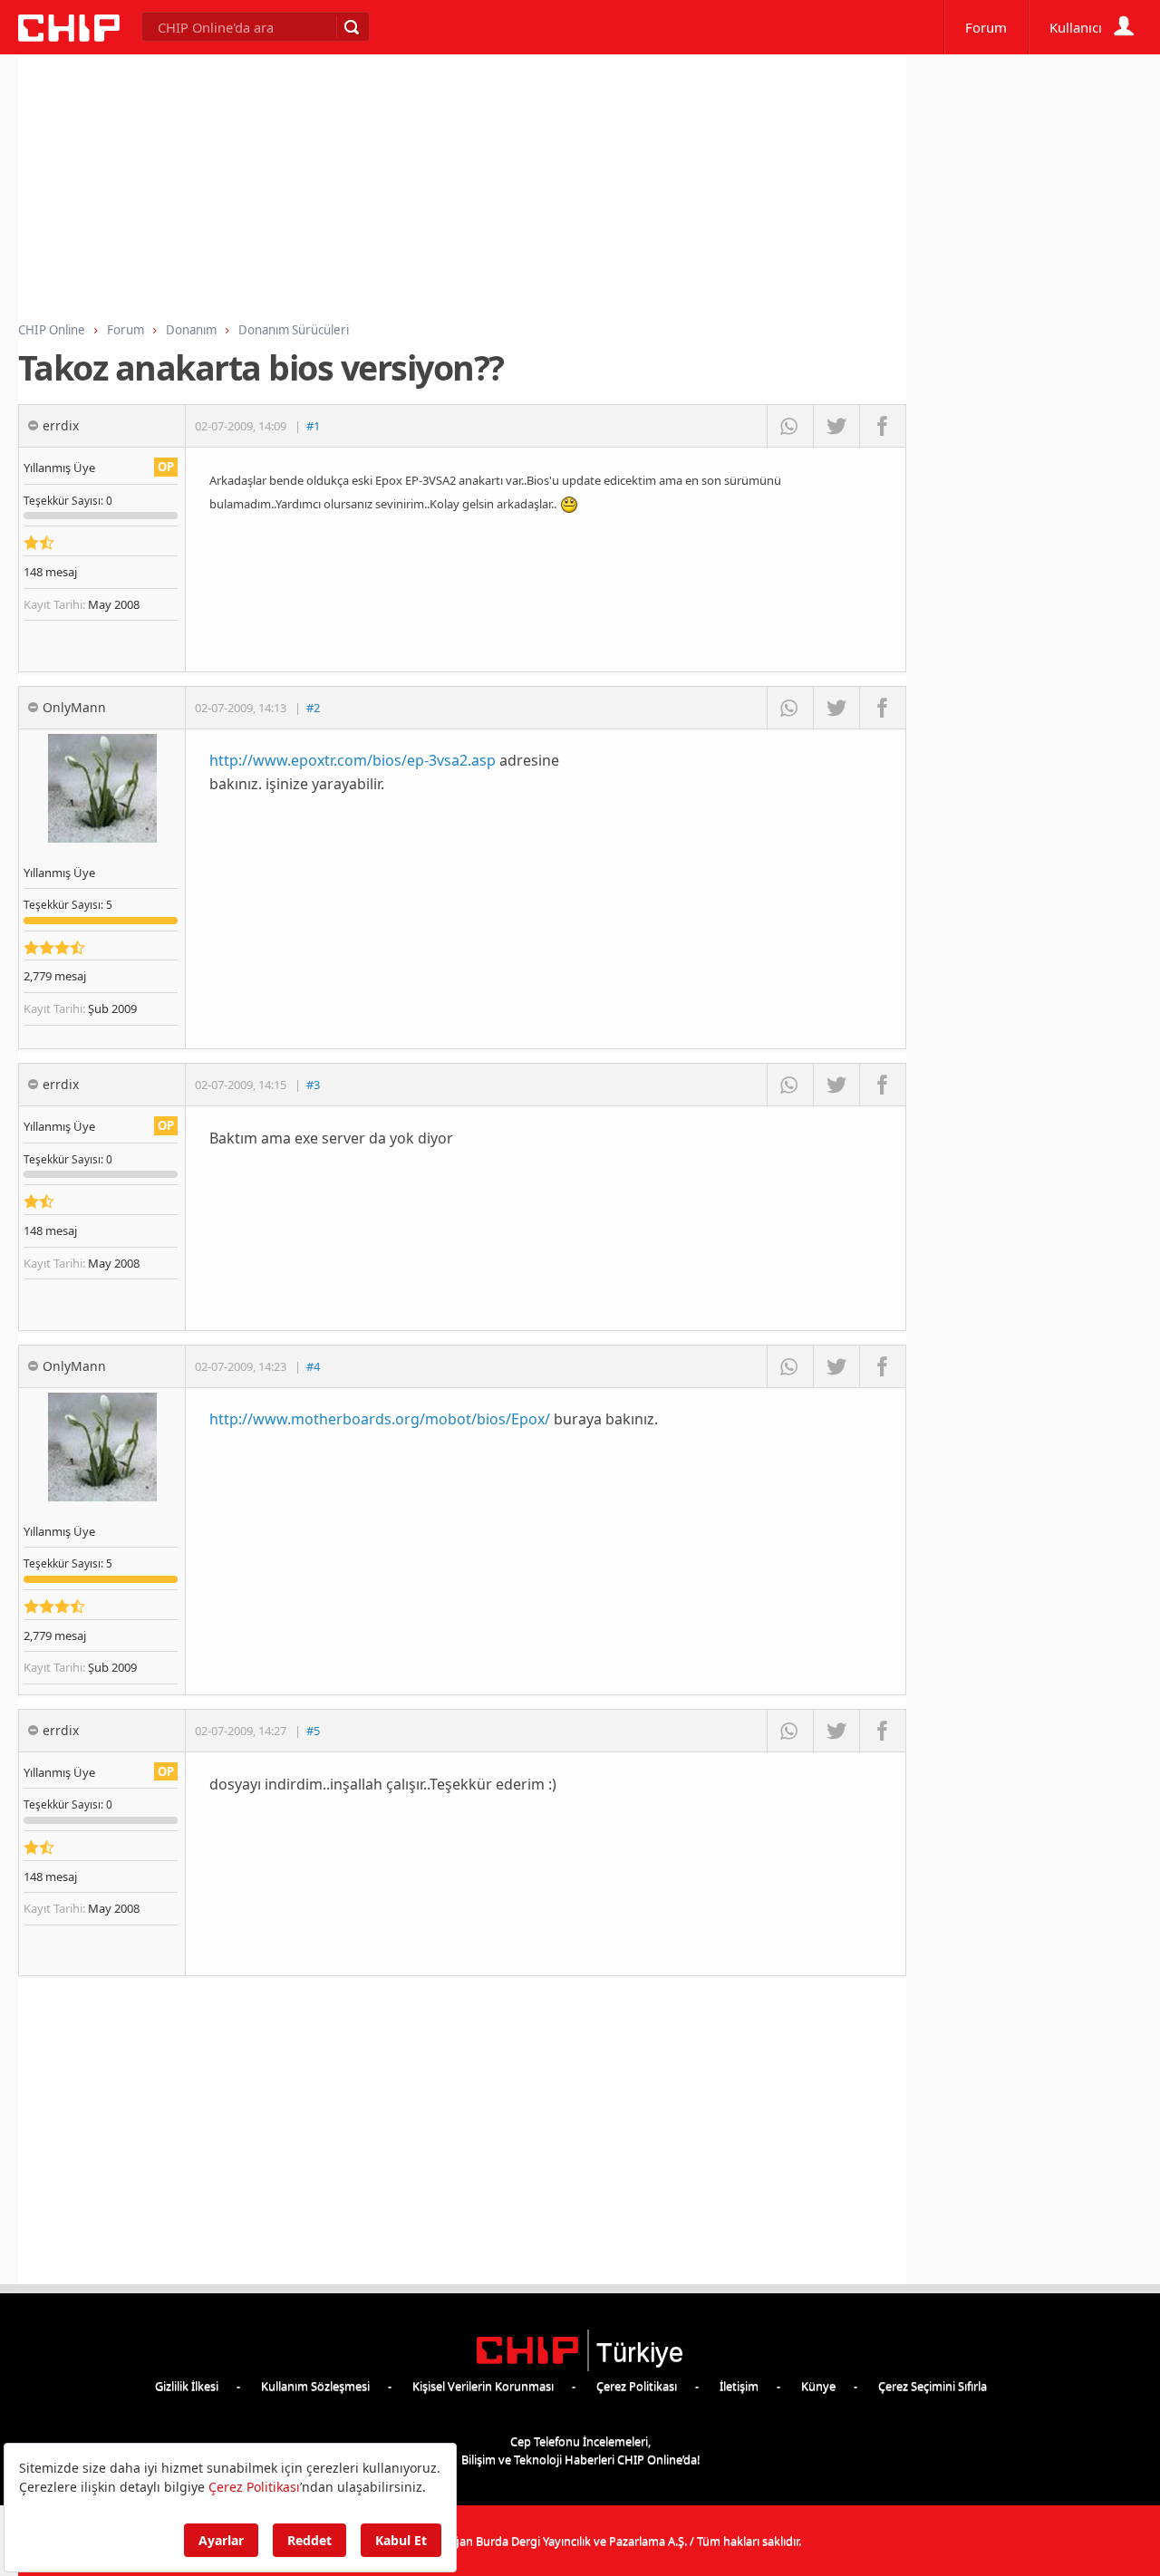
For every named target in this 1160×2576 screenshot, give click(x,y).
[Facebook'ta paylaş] (882, 426)
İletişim (739, 2386)
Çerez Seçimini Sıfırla (933, 2386)
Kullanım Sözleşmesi (315, 2386)
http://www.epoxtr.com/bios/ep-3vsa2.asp (353, 760)
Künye (818, 2386)
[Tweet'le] (836, 426)
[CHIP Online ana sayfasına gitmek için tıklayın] (69, 37)
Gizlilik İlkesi (187, 2386)
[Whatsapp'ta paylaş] (790, 426)
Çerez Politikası (637, 2386)
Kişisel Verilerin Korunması (483, 2386)
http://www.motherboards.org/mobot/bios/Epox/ (380, 1419)
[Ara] (351, 27)
